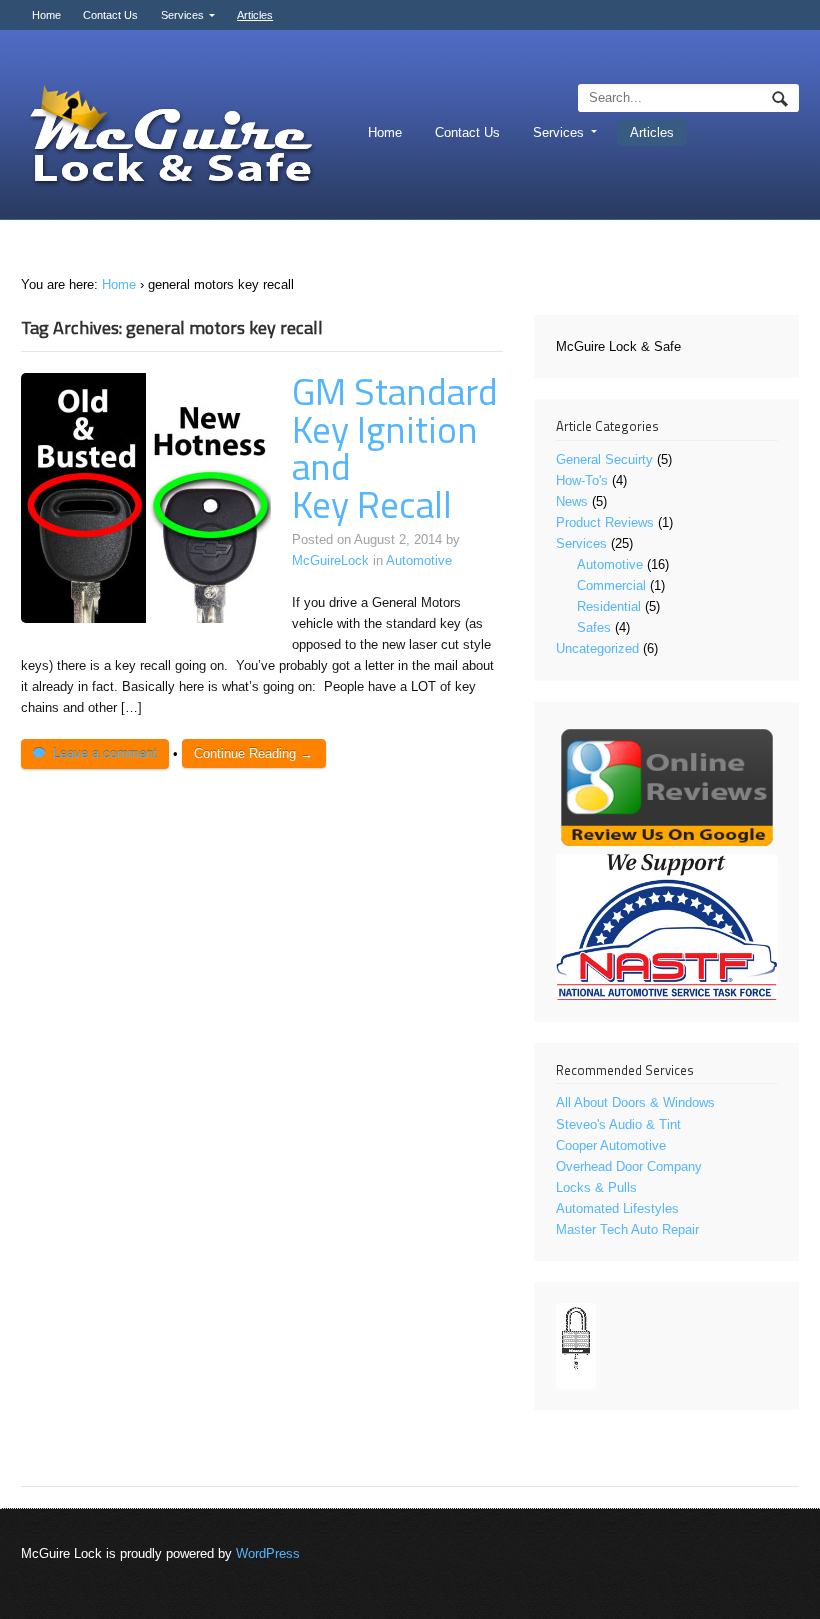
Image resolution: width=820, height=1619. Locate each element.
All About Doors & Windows (635, 1102)
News (572, 501)
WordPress (268, 1553)
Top (772, 1571)
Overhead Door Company (629, 1166)
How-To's (582, 480)
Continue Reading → (253, 753)
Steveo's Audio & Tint (618, 1124)
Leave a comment (105, 753)
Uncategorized (597, 648)
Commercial (611, 585)
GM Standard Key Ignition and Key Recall (395, 447)
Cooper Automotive (611, 1145)
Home (46, 15)
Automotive (419, 560)
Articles (255, 15)
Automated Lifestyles (617, 1208)
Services (182, 15)
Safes (594, 627)
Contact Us (110, 15)
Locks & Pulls (596, 1187)
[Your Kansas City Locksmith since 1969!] (171, 137)
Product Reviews (605, 522)
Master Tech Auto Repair (627, 1229)
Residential (609, 606)
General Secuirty (604, 459)
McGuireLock (330, 560)
